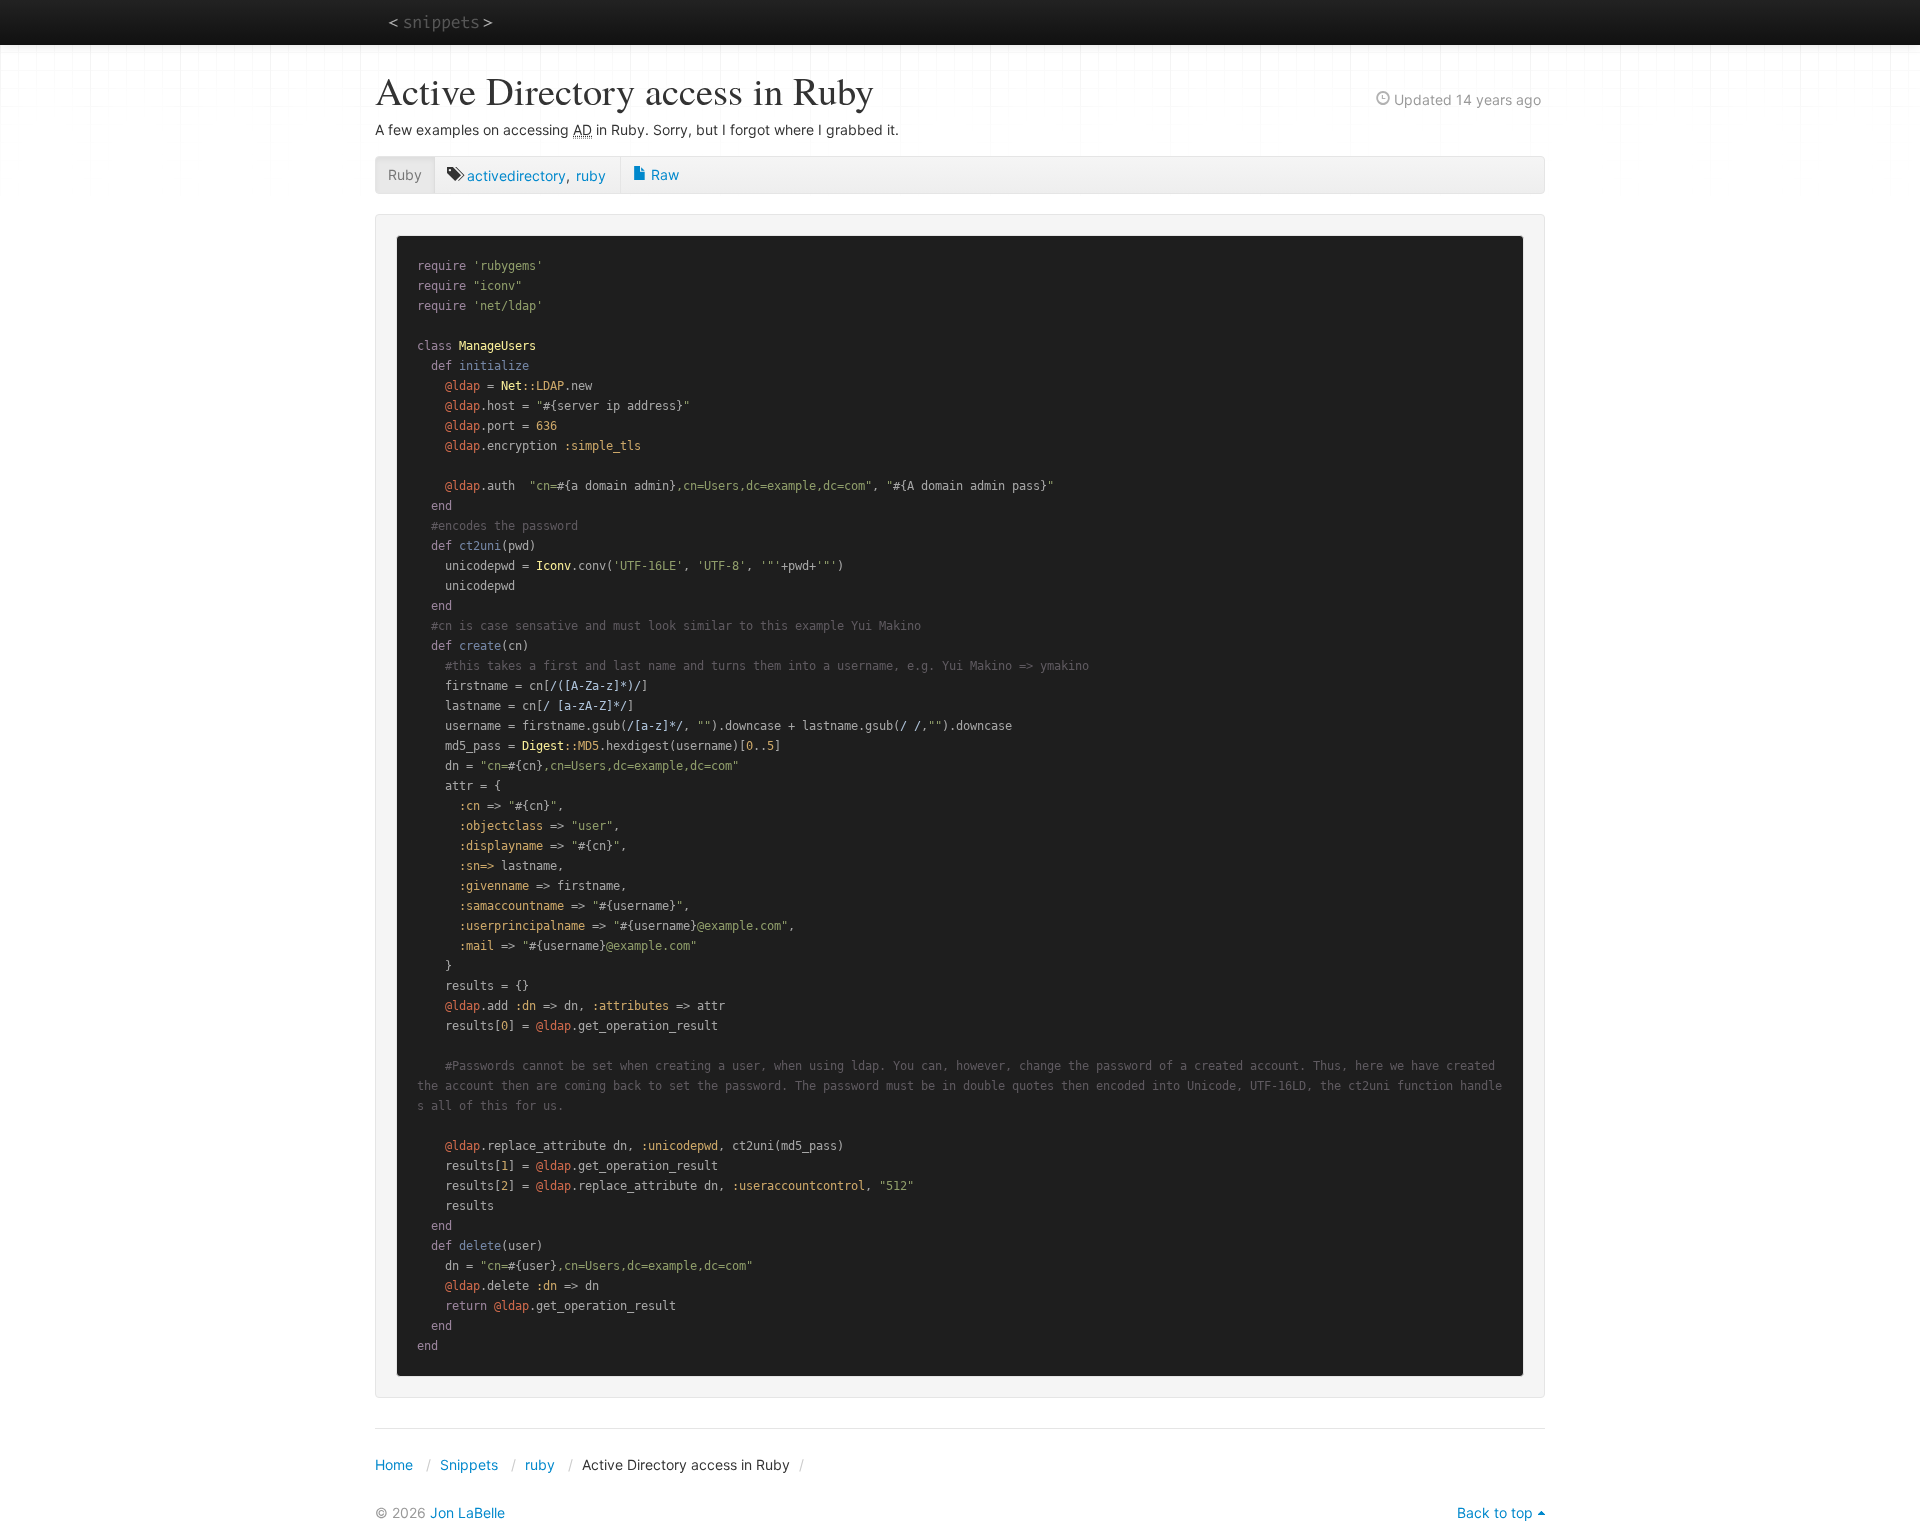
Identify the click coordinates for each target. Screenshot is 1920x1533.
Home (394, 1464)
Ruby (405, 174)
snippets (440, 21)
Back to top (1495, 1512)
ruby (591, 175)
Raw (663, 174)
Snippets (469, 1464)
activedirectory (516, 175)
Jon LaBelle (467, 1512)
